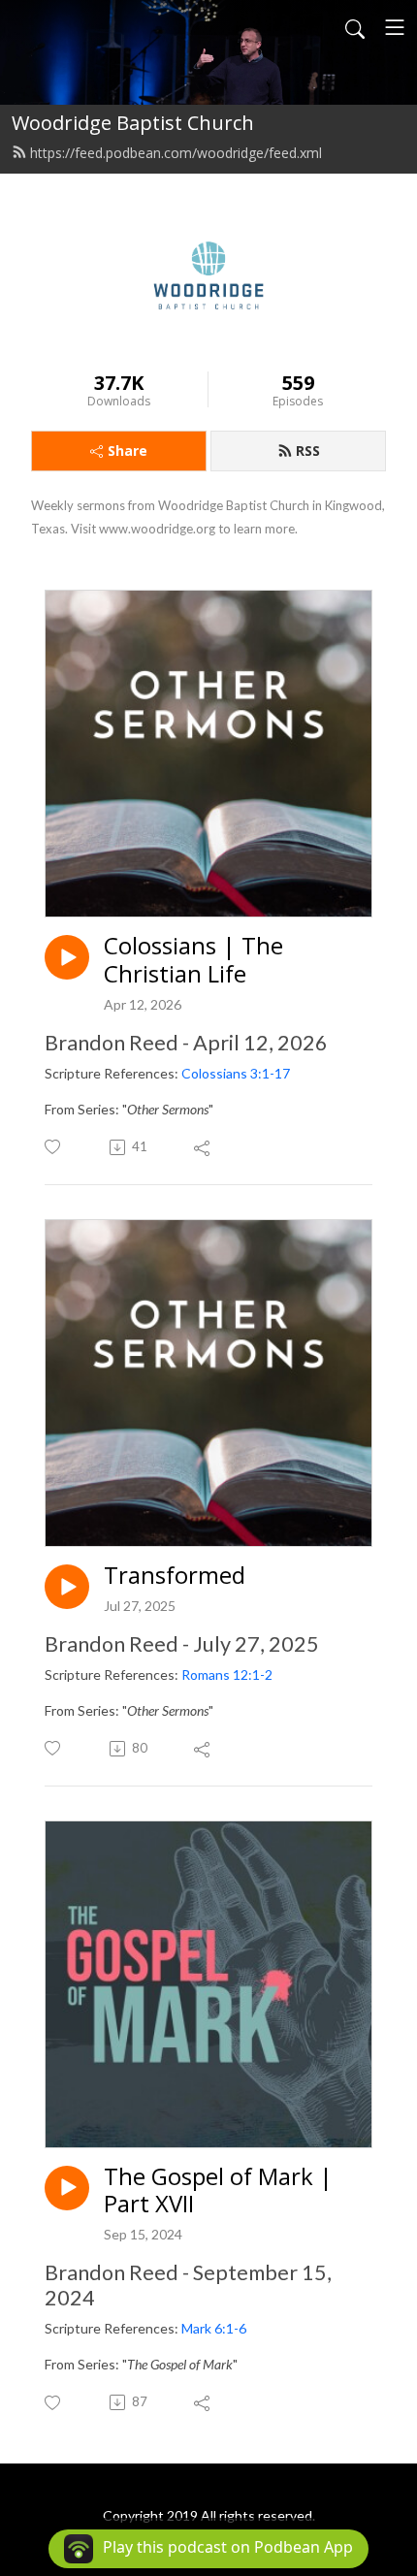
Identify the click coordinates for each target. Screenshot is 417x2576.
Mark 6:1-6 (214, 2328)
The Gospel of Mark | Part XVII (218, 2191)
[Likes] (54, 1147)
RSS (308, 451)
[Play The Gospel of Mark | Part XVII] (67, 2188)
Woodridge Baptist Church (133, 123)
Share (128, 451)
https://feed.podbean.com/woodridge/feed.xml (176, 153)
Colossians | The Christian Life (193, 960)
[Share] (203, 1147)
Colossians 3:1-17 (236, 1073)
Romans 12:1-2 (227, 1674)
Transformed (175, 1576)
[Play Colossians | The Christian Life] (67, 957)
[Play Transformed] (67, 1587)
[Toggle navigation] (395, 27)
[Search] (355, 27)
